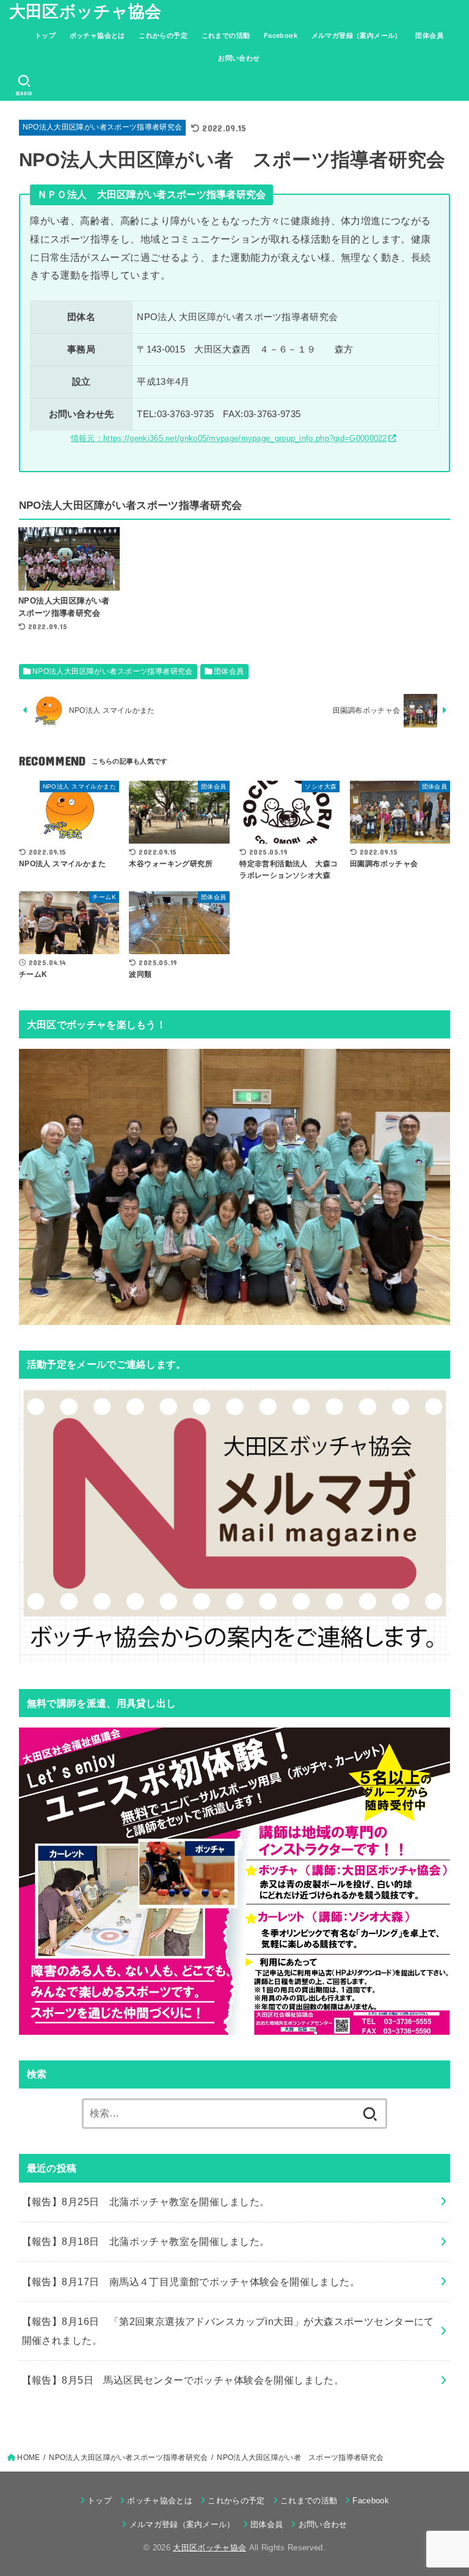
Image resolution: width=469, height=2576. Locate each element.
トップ (45, 35)
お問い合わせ (239, 58)
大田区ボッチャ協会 (85, 12)
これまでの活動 (226, 35)
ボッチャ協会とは (97, 35)
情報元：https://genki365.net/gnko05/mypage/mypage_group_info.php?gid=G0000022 (229, 438)
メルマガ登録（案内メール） (357, 35)
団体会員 (429, 35)
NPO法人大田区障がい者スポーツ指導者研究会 (103, 127)
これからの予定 (163, 35)
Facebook (281, 35)
